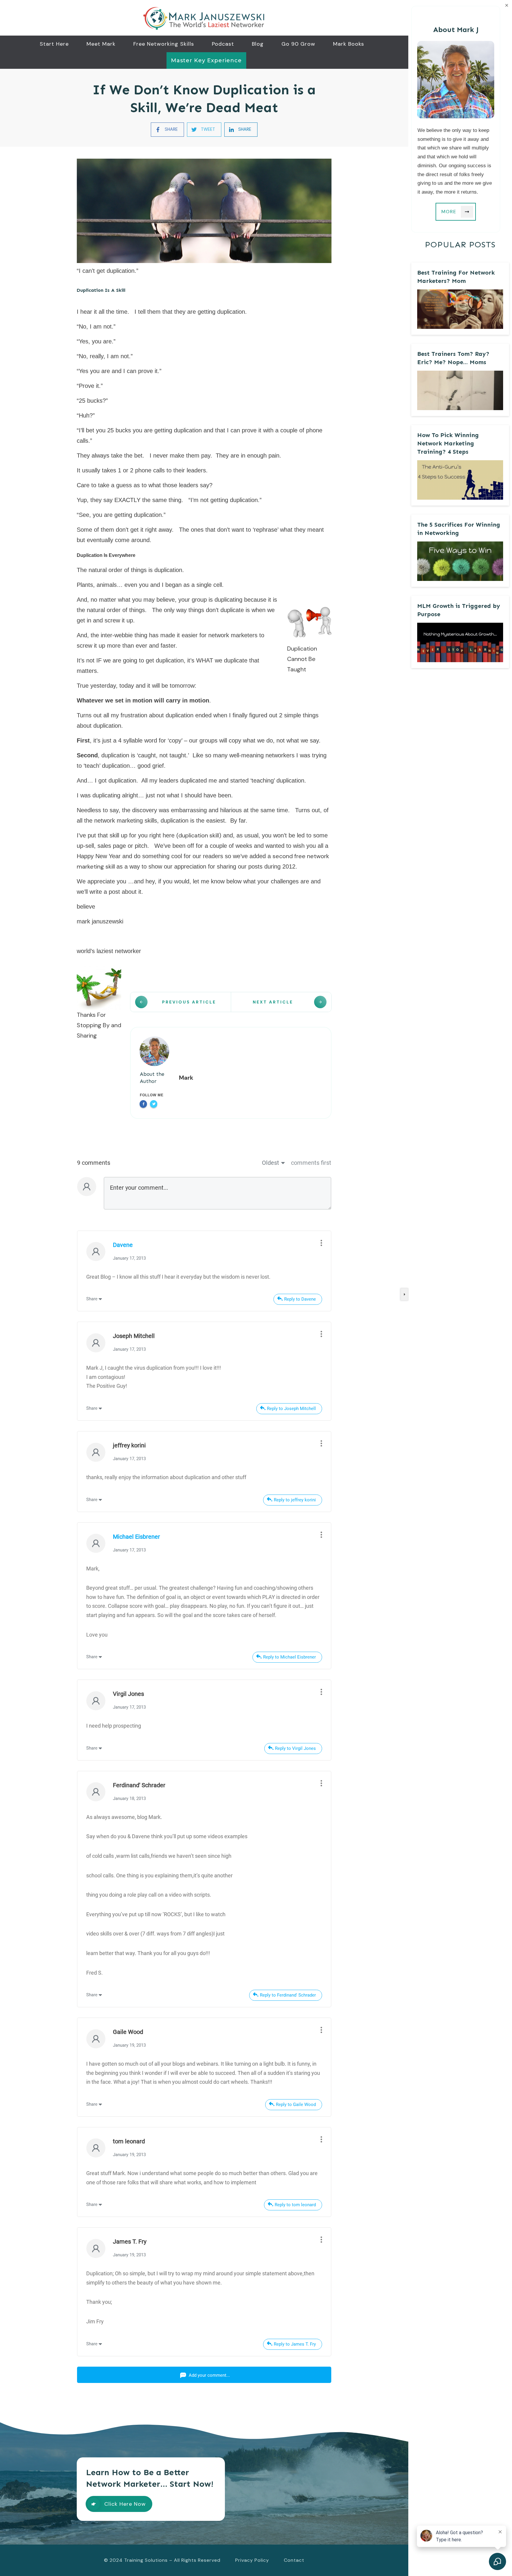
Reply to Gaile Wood (296, 2105)
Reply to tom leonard (295, 2205)
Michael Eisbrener (136, 1537)
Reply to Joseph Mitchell (291, 1409)
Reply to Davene (300, 1299)
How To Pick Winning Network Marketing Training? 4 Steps (448, 443)
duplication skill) (200, 835)
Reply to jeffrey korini (295, 1500)
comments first (311, 1163)
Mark (186, 1078)
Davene (123, 1245)
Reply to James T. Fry (295, 2344)
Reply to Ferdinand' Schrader (288, 1995)
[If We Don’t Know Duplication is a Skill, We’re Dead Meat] (204, 211)
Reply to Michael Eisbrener (289, 1657)
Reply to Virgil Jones (295, 1748)
